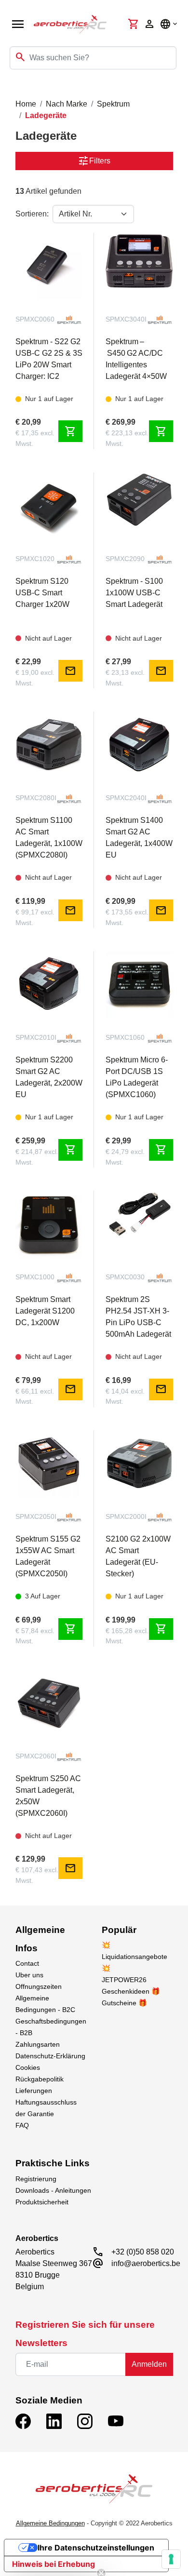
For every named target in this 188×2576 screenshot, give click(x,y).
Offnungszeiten (39, 1986)
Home (26, 104)
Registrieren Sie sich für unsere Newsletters (85, 2334)
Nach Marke (67, 104)
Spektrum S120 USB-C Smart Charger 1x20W (42, 593)
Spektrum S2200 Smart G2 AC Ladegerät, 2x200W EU (49, 1077)
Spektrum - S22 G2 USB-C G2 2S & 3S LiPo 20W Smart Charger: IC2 (49, 359)
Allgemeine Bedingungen (50, 2523)
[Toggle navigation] (13, 89)
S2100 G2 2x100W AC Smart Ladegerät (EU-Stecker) (138, 1556)
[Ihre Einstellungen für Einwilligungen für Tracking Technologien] (171, 2559)
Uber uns (29, 1975)
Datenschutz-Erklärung (50, 2056)
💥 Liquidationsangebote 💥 (134, 1957)
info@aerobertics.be (146, 2263)
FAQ (22, 2125)
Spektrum (113, 104)
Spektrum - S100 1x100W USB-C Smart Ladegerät (134, 593)
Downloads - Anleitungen (53, 2190)
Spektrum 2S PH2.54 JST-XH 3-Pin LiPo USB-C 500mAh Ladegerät (138, 1317)
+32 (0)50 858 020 (143, 2252)
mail (70, 671)
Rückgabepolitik (40, 2079)
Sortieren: (32, 214)
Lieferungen (34, 2091)
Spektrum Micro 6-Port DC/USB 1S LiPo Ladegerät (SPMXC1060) (137, 1077)
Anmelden (149, 2364)
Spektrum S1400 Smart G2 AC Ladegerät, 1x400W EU (139, 838)
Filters (94, 161)
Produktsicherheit (42, 2202)
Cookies (28, 2067)
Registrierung (36, 2179)
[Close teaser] (101, 2555)
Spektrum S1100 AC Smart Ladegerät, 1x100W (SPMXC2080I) (49, 838)
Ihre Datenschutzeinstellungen (96, 2548)
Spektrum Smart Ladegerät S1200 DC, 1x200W (45, 1311)
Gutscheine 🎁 (124, 2003)
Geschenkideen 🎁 (131, 1991)
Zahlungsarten (38, 2044)
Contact (27, 1963)
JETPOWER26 (124, 1980)
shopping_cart (70, 431)
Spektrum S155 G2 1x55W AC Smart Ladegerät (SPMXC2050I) (48, 1556)
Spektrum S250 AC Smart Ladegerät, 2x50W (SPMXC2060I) (48, 1796)
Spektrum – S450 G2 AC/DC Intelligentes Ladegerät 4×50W (136, 359)
